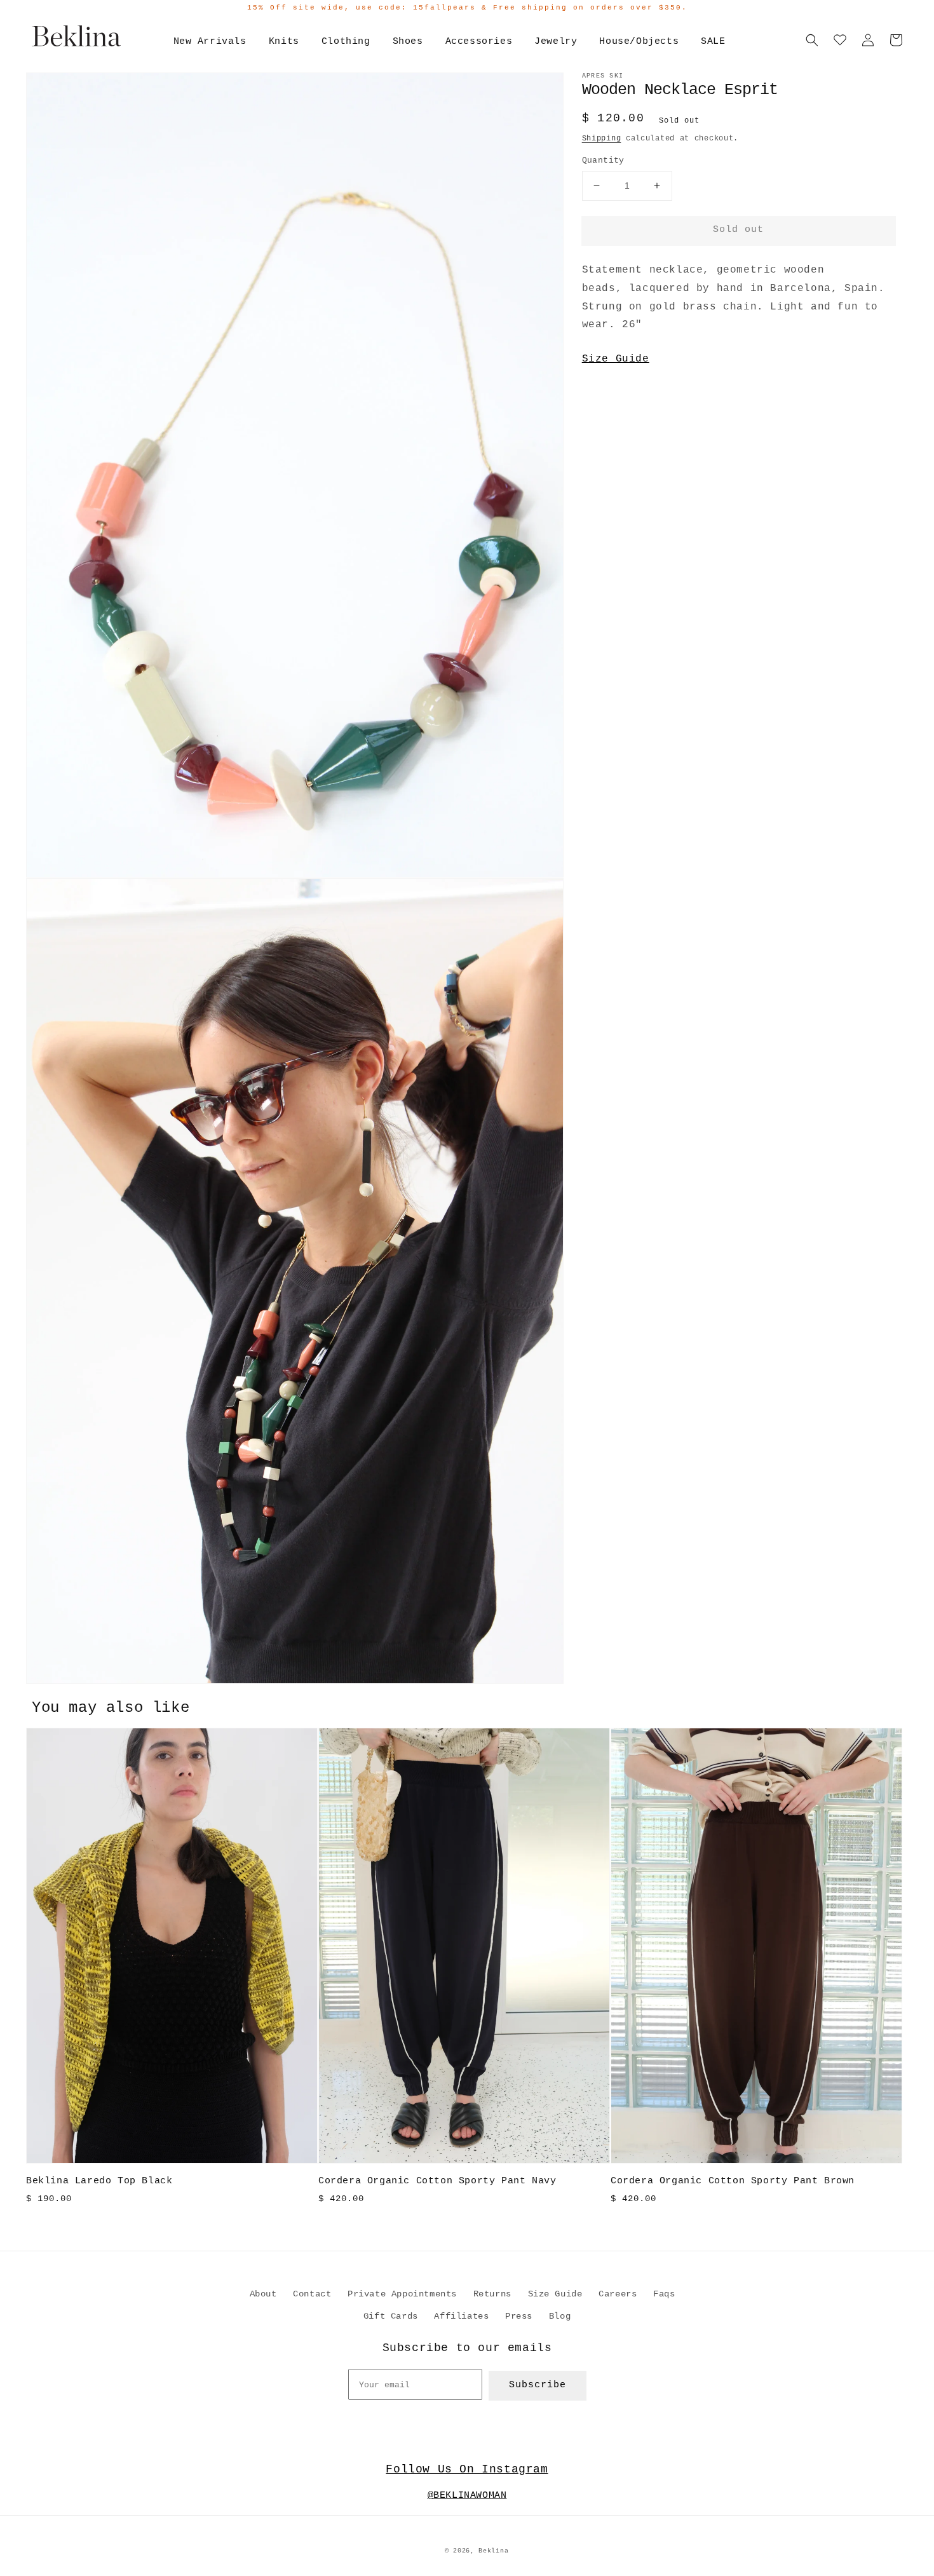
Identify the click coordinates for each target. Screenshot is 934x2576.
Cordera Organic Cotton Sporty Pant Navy (437, 2181)
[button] (812, 40)
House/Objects (639, 42)
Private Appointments (402, 2294)
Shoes (408, 42)
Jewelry (556, 42)
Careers (618, 2294)
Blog (560, 2316)
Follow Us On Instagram (467, 2469)
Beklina (493, 2551)
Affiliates (461, 2316)
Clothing (346, 42)
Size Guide (616, 359)
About (263, 2294)
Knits (284, 42)
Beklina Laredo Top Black (99, 2181)
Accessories (479, 42)
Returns (492, 2294)
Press (519, 2316)
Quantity (603, 160)
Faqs (664, 2294)
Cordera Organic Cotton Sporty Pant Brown (733, 2181)
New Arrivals (210, 42)
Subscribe (538, 2385)
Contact (312, 2294)
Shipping (602, 139)
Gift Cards (391, 2316)
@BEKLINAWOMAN (467, 2496)
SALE (713, 42)
